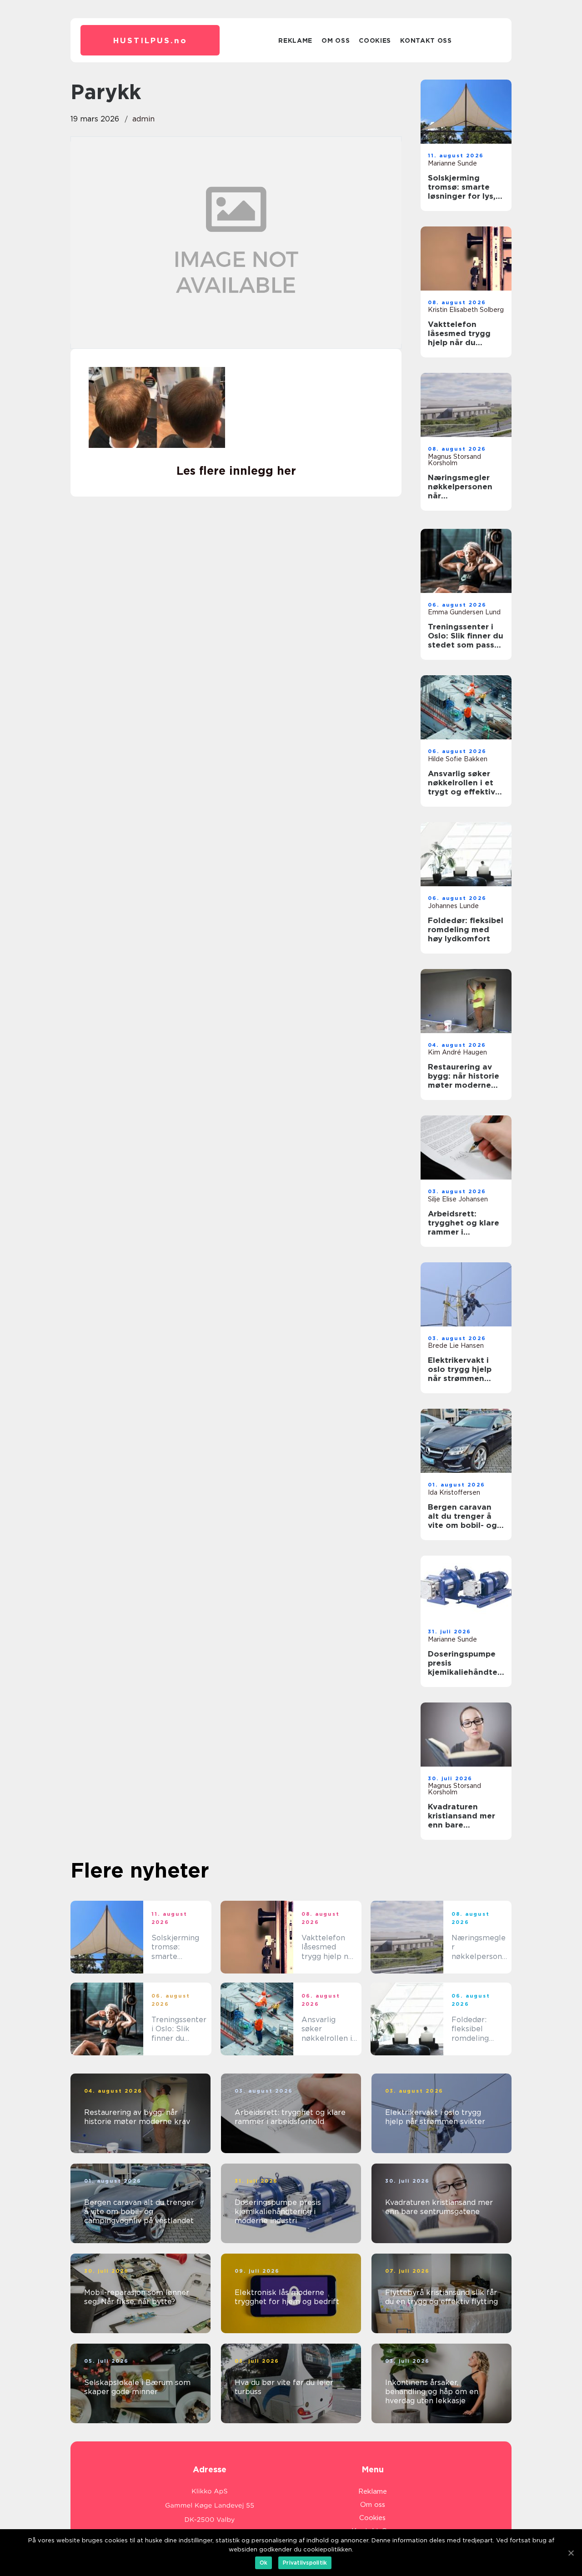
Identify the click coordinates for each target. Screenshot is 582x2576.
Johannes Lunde (453, 906)
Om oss (336, 40)
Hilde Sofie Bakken (458, 759)
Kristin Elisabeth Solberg (466, 310)
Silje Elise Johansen (458, 1199)
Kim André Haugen (457, 1052)
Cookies (375, 40)
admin (143, 119)
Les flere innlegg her (236, 471)
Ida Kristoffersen (454, 1492)
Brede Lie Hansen (456, 1346)
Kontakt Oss (426, 40)
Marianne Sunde (452, 163)
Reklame (295, 40)
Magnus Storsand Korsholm (454, 460)
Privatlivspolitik (305, 2563)
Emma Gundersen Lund (464, 612)
